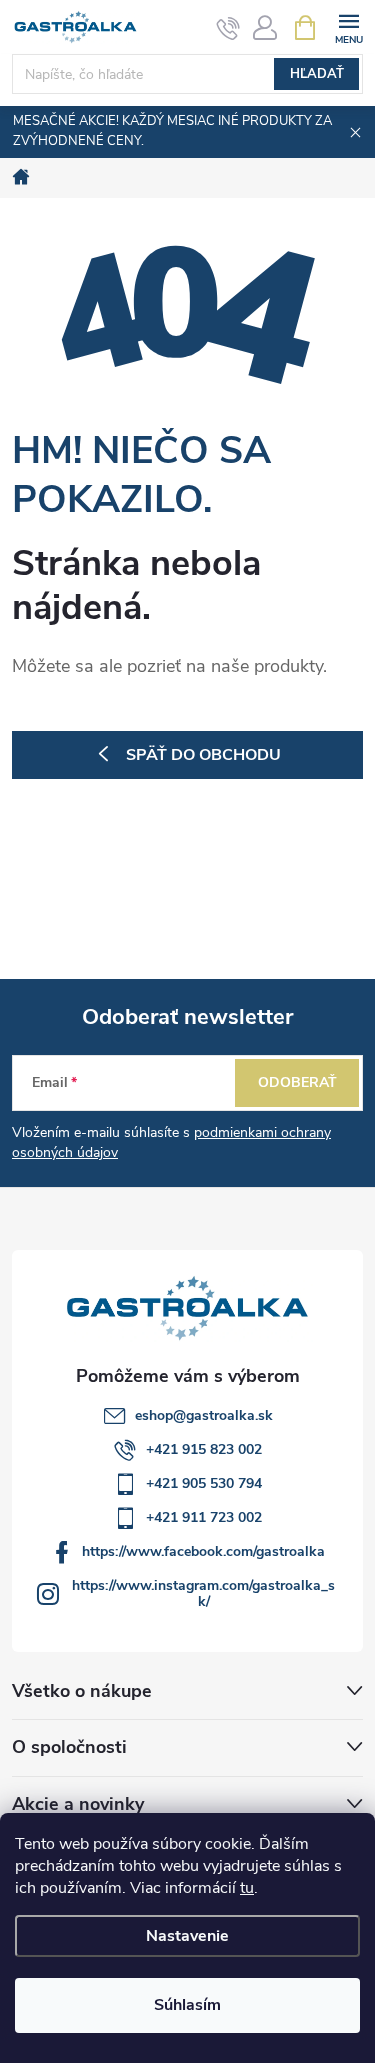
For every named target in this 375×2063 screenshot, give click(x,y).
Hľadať (317, 74)
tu (247, 1888)
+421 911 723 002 (204, 1517)
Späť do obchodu (203, 755)
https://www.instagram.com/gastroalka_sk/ (203, 1593)
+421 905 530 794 (204, 1483)
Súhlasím (187, 2005)
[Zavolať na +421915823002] (228, 28)
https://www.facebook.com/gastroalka (203, 1551)
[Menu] (348, 26)
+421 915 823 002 (204, 1449)
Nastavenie (187, 1936)
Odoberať (297, 1082)
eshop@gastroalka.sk (204, 1415)
